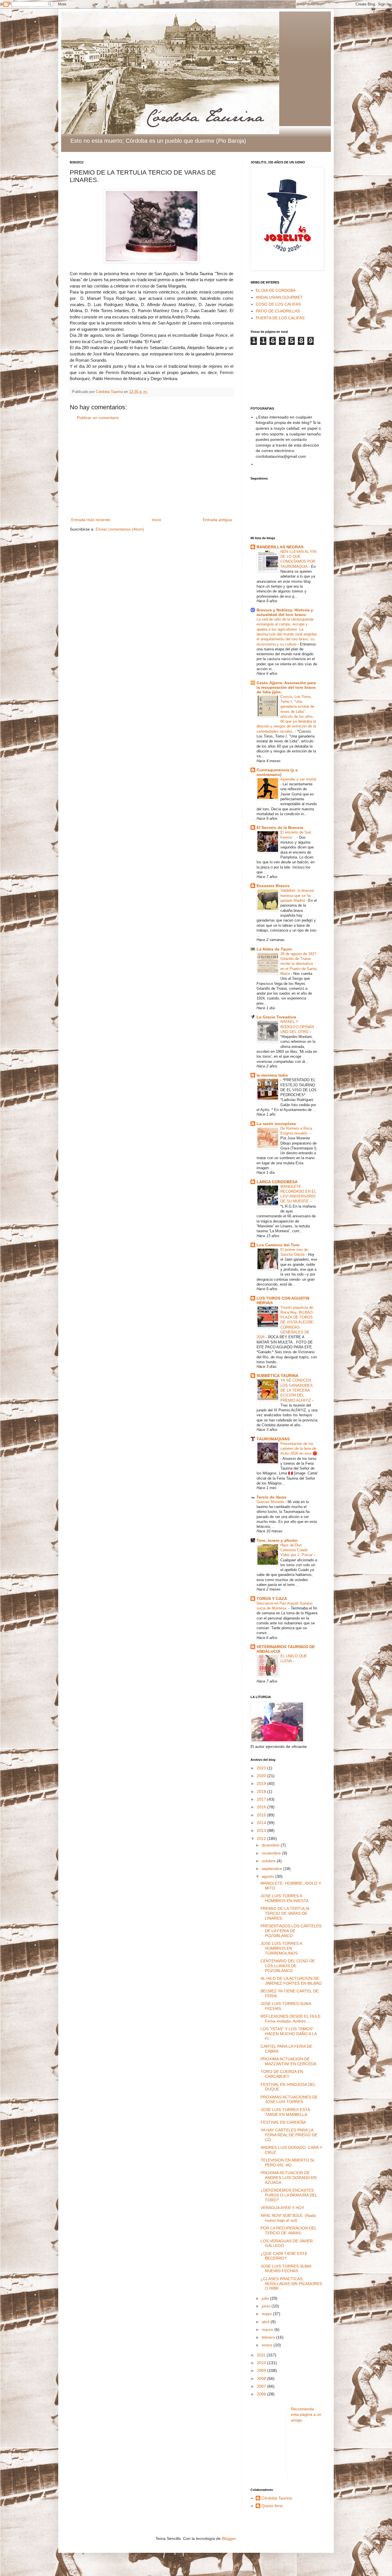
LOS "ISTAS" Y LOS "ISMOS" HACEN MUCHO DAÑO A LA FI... (289, 2034)
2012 (262, 1838)
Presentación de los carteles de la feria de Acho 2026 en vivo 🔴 (299, 1449)
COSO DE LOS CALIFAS (278, 304)
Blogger (229, 2538)
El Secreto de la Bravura (280, 828)
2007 (262, 2386)
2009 (262, 2370)
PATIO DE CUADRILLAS (278, 311)
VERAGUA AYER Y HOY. (283, 2208)
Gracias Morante (271, 1502)
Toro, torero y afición (277, 1540)
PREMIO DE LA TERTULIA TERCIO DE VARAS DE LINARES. (285, 1913)
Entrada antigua (217, 520)
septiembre (272, 1869)
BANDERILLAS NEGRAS (280, 547)
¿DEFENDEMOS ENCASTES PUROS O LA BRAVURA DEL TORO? (289, 2195)
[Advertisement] (152, 469)
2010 (262, 2363)
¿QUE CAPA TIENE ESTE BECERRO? (284, 2256)
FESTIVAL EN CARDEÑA (283, 2122)
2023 (262, 1768)
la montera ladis (272, 1075)
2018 (262, 1791)
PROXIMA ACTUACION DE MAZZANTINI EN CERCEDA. (289, 2061)
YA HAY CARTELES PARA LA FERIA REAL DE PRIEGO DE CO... (289, 2135)
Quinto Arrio (272, 2506)
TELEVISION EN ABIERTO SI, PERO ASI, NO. (288, 2163)
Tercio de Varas (271, 1497)
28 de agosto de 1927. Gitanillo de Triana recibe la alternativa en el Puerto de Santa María (299, 964)
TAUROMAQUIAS (273, 1439)
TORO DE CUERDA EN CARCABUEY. (282, 2074)
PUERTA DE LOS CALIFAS (280, 318)
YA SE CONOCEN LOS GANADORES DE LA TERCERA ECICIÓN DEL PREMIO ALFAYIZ (297, 1390)
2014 (262, 1823)
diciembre (271, 1845)
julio (266, 2298)
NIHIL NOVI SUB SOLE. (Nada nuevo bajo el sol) (288, 2218)
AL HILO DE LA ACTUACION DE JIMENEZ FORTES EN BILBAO (291, 1981)
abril (266, 2322)
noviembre (272, 1853)
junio (267, 2306)
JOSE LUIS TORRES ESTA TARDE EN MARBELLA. (285, 2112)
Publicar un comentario (98, 418)
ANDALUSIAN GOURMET (279, 297)
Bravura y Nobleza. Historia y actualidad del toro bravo (285, 612)
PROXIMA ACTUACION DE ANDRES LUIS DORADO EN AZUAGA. (289, 2178)
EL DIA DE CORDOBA (276, 290)
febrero (269, 2337)
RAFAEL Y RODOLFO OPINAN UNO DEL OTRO (297, 1027)
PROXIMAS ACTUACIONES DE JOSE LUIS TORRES (289, 2099)
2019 (262, 1783)
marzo (268, 2329)
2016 (262, 1807)
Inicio (157, 520)
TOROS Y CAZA (272, 1599)
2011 (262, 2355)
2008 (262, 2379)
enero (268, 2345)
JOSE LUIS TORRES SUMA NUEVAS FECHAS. (286, 2269)
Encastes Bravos (273, 886)
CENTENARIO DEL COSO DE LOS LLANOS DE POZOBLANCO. (288, 1966)
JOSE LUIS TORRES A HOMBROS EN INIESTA (285, 1898)
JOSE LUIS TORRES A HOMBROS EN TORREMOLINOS (281, 1948)
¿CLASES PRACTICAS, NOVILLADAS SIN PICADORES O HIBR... (291, 2284)
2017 (262, 1799)
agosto (268, 1876)
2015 (262, 1815)
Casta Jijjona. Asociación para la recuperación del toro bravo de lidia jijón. (286, 687)
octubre (269, 1861)
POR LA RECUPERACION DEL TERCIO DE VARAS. (289, 2230)
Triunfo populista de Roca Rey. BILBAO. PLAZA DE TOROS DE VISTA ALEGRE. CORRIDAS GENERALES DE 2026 (286, 1322)
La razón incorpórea (276, 1124)
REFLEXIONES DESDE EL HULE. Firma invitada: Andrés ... (291, 2019)
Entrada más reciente (91, 520)
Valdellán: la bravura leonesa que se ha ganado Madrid (297, 895)
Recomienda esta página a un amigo (306, 2414)
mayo (267, 2314)
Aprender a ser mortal (298, 779)
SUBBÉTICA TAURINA (277, 1376)
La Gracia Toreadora (276, 1017)
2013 (262, 1830)
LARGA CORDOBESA (277, 1182)
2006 (262, 2394)
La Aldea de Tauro (274, 949)
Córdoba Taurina (277, 2498)
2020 (262, 1776)
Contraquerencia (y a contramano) (277, 772)
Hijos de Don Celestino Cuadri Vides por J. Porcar (297, 1550)
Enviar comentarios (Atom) (120, 529)
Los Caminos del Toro (278, 1245)
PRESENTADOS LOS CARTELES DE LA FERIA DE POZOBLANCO (291, 1931)
